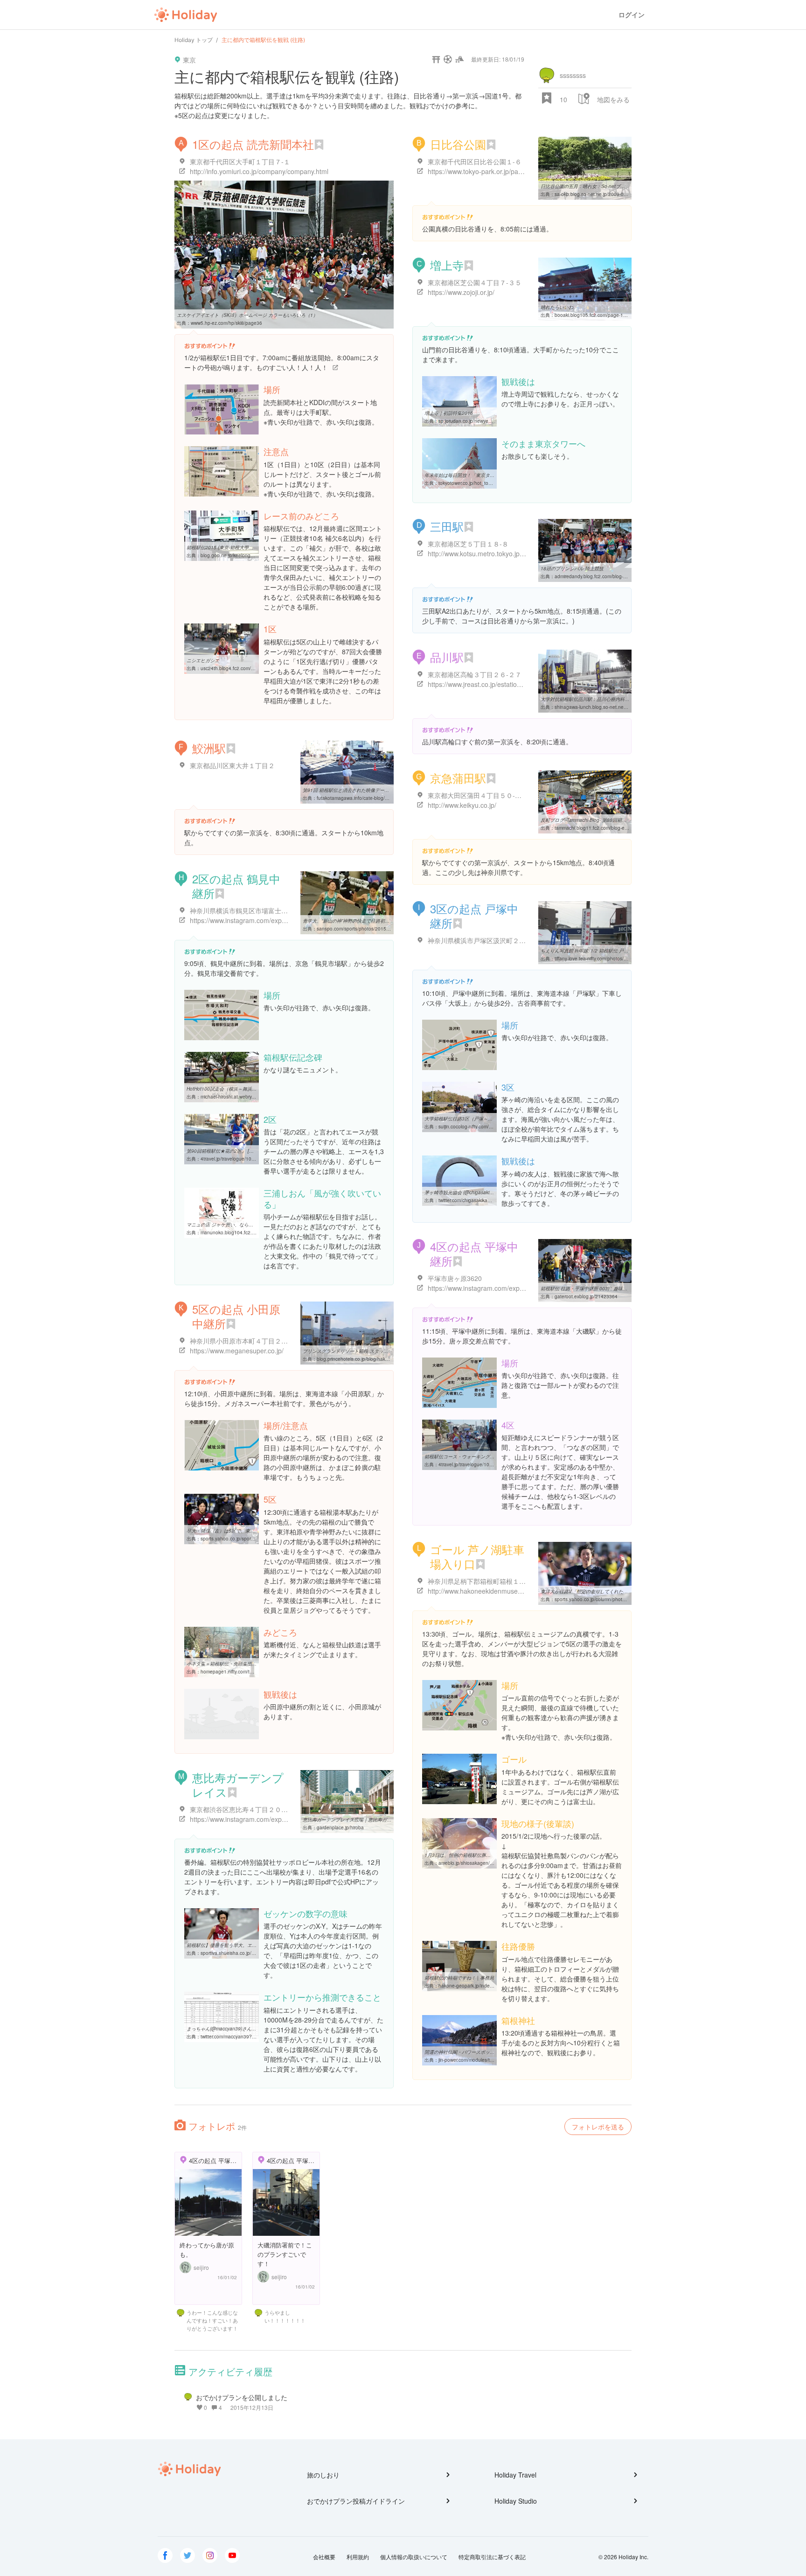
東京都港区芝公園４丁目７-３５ (475, 282)
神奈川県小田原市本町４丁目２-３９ (243, 1341)
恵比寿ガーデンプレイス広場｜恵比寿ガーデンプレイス (361, 1820)
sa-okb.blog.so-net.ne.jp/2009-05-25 (594, 194)
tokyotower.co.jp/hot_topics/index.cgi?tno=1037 (490, 483)
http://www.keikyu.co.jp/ (462, 805)
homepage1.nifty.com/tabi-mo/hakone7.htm (247, 1672)
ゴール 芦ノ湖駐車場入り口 (477, 1556)
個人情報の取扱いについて (414, 2557)
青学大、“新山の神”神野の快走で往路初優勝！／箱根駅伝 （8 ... (370, 921)
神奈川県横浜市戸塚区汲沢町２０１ (480, 940)
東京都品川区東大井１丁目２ (232, 765)
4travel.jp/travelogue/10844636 (234, 1159)
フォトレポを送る (598, 2127)
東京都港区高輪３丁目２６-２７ (475, 674)
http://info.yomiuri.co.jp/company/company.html (259, 171)
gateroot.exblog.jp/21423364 (586, 1296)
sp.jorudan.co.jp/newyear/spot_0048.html (483, 421)
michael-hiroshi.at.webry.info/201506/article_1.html (255, 1097)
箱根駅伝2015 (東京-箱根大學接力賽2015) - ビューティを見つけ (254, 547)
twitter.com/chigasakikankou (468, 1200)
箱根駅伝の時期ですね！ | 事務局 (459, 1978)
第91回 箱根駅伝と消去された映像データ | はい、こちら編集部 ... (372, 790)
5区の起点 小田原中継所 (236, 1316)
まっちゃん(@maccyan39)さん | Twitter (228, 2029)
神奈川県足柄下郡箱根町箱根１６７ (480, 1581)
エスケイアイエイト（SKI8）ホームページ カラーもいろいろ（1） (247, 315)
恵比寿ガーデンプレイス (238, 1785)
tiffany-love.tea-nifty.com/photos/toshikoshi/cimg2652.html (616, 959)
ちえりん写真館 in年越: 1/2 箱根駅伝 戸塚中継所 (591, 951)
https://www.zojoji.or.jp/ (461, 292)
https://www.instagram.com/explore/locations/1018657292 (513, 1288)
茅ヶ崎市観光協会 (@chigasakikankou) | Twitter (474, 1192)
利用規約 (358, 2557)
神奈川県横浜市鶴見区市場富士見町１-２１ (253, 910)
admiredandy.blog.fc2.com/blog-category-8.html (605, 576)
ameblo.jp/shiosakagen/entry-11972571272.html (491, 1863)
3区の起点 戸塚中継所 (474, 916)
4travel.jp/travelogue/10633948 (472, 1464)
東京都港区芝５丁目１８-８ (468, 544)
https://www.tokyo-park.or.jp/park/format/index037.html (508, 171)
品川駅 (447, 657)
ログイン (632, 15)
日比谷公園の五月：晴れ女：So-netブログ (585, 186)
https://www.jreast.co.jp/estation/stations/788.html (500, 684)
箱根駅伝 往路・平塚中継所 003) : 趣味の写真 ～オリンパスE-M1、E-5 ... (618, 1288)
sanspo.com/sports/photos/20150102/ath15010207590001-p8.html (389, 929)
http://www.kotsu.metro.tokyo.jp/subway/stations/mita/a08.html (519, 553)
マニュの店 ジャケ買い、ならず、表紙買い (232, 1225)
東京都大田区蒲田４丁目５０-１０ (478, 795)
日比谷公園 (458, 144)
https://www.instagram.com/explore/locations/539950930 (273, 920)
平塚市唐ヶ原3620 (455, 1278)
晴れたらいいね (557, 307)
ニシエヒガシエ (203, 660)
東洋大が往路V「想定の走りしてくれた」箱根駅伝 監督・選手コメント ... (618, 1591)
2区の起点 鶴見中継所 (236, 886)
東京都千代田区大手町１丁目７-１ (240, 161)
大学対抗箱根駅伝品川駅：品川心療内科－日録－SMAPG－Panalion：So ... (621, 699)
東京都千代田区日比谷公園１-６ (475, 161)
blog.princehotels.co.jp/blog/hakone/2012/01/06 (368, 1359)
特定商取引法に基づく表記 (492, 2557)
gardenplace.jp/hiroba (340, 1827)
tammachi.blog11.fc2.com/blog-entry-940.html (604, 828)
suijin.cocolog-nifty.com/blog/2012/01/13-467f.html (492, 1127)
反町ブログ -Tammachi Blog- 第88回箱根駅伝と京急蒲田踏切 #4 (608, 820)
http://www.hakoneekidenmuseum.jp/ (482, 1591)
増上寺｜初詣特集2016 (449, 413)
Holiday (186, 15)
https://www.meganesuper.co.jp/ (237, 1351)
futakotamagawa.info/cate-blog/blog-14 (359, 798)
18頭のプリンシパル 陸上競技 (572, 568)
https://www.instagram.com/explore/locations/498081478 (273, 1819)
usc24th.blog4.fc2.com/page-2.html (239, 668)
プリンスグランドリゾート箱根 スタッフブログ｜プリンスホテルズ (373, 1351)
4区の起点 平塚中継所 (474, 1253)
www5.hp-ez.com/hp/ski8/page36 (226, 323)
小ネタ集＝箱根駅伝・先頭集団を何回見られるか (238, 1664)
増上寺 (447, 265)
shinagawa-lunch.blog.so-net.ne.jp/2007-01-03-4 (607, 707)
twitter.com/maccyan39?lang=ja (234, 2037)
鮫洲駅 (209, 748)
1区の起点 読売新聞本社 (253, 144)
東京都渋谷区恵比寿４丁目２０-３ (240, 1809)
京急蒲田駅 (458, 778)
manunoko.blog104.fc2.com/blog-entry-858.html (252, 1232)
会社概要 (324, 2557)
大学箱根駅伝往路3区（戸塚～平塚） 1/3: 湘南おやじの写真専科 (492, 1119)
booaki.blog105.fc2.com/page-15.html (595, 315)
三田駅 (447, 526)
